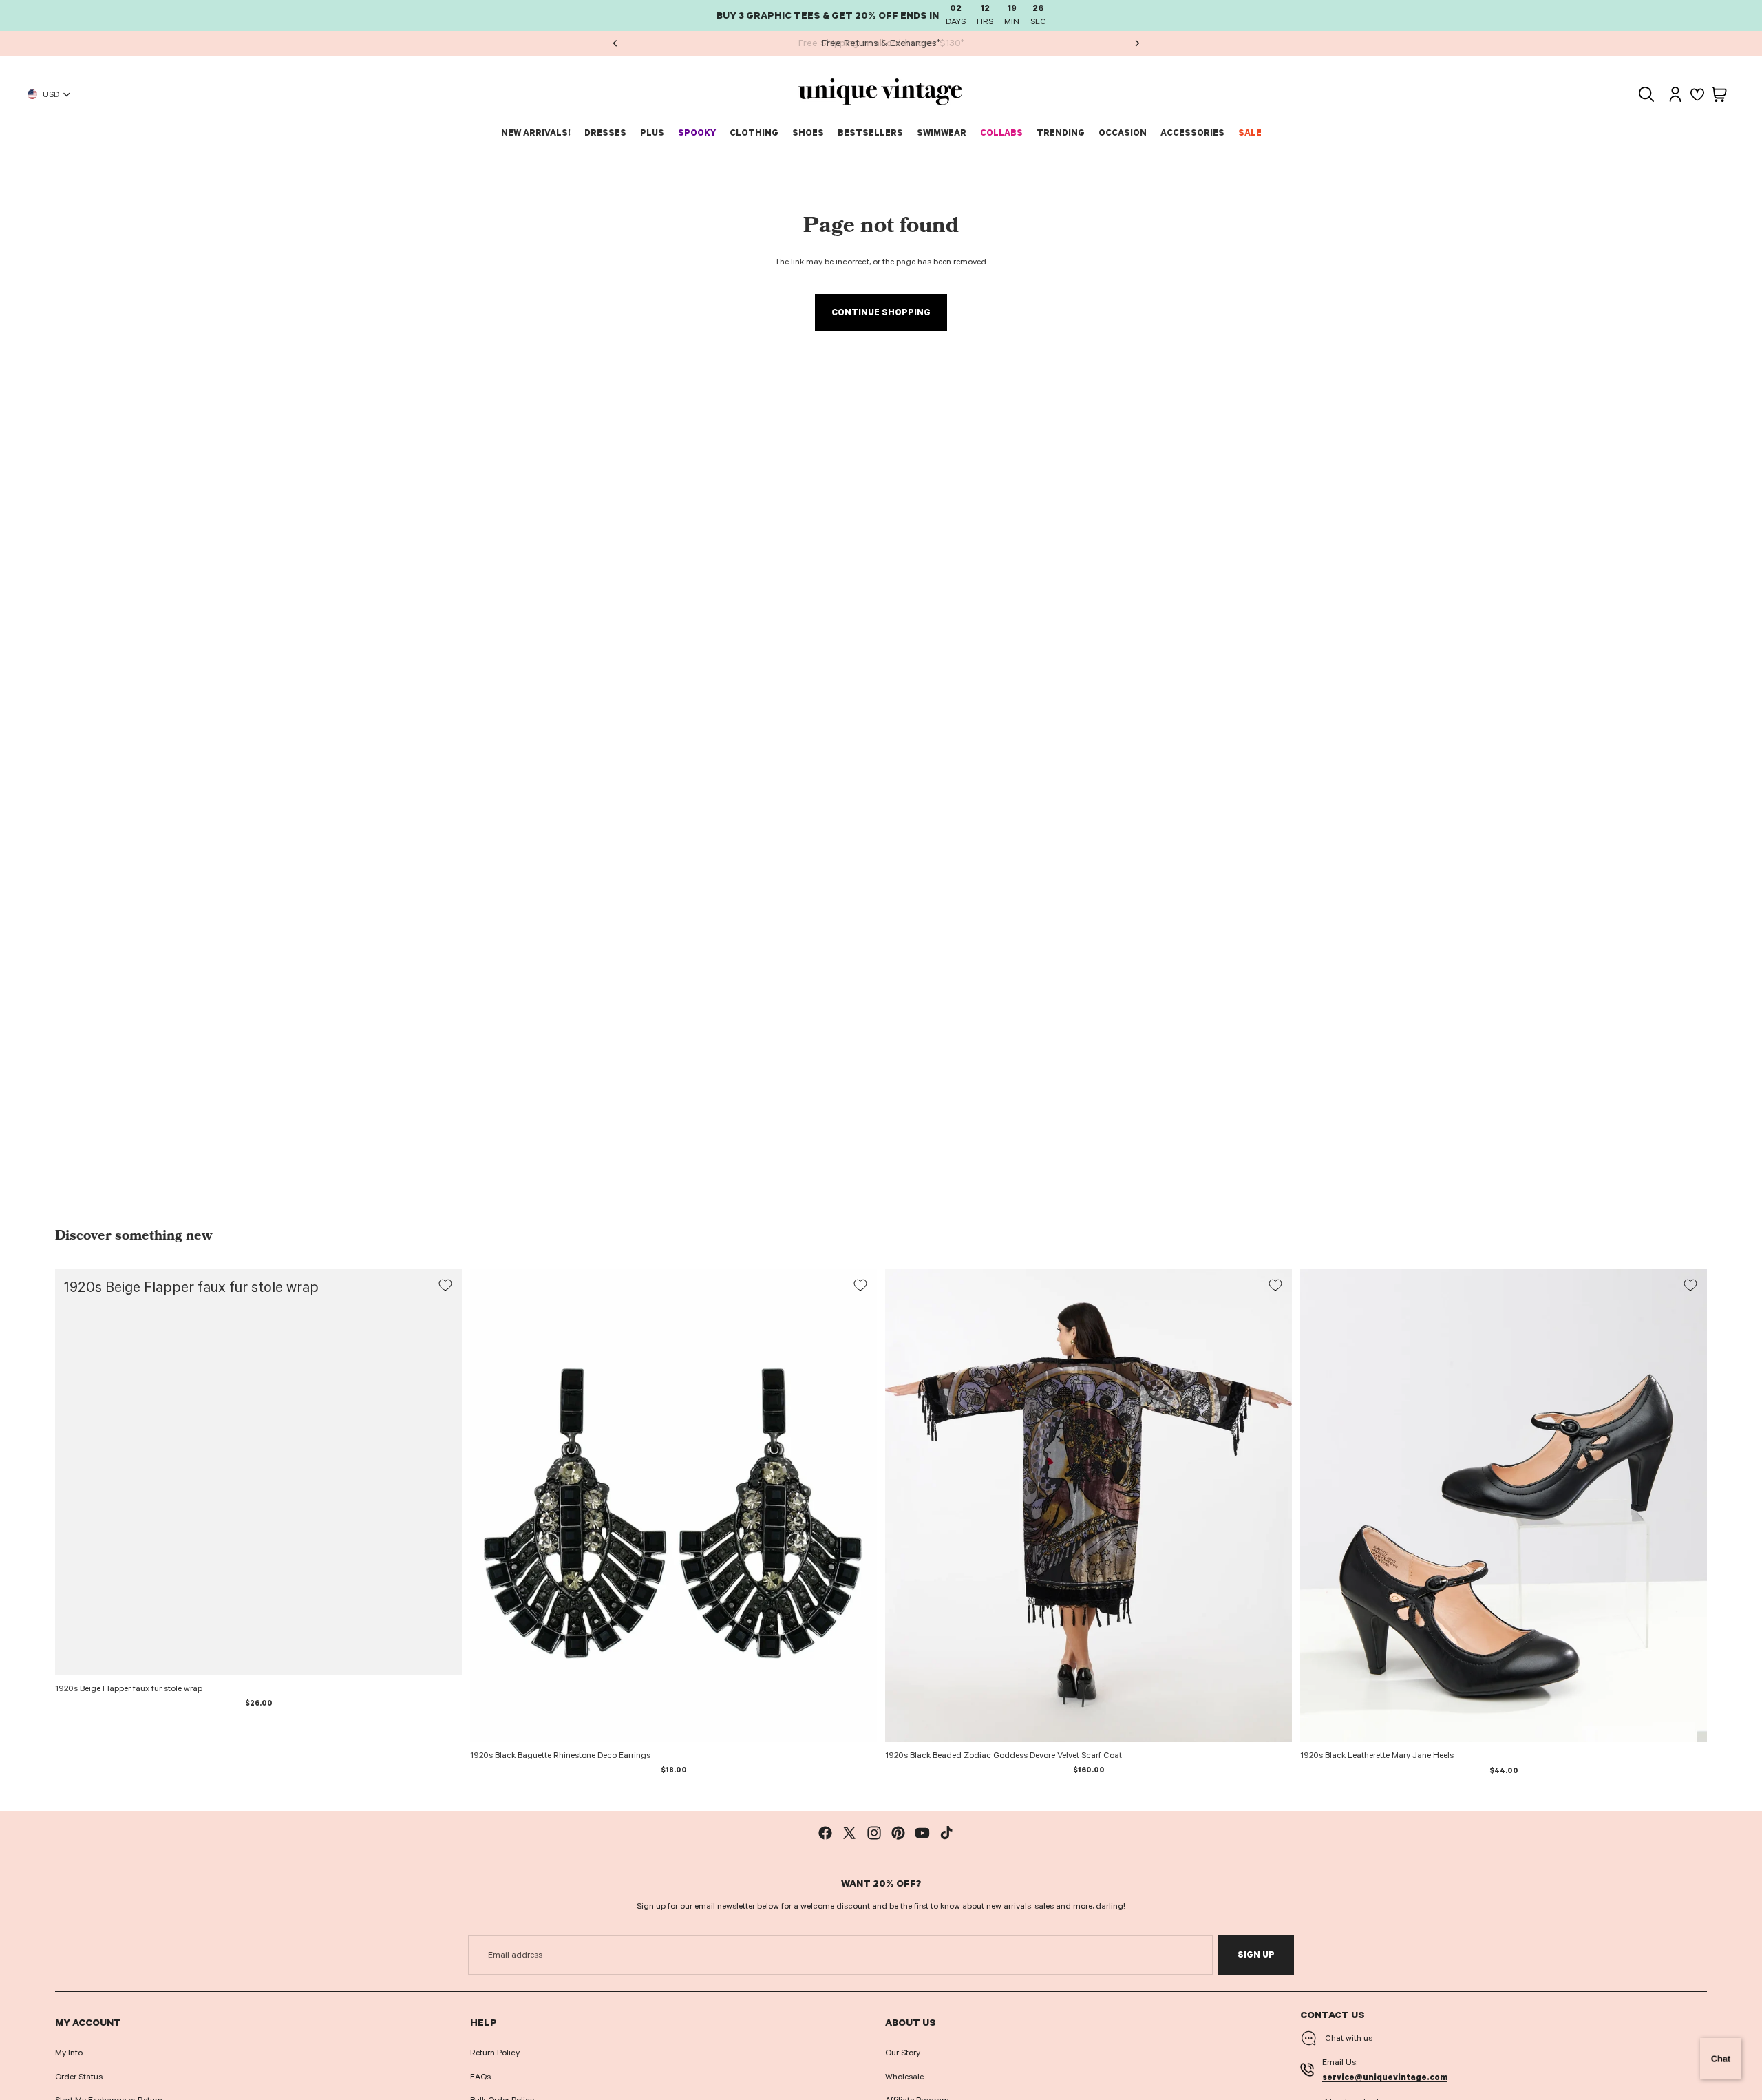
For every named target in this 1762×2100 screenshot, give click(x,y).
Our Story (903, 2053)
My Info (69, 2053)
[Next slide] (1136, 43)
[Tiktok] (946, 1833)
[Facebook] (825, 1833)
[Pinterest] (898, 1833)
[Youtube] (922, 1833)
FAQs (480, 2077)
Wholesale (904, 2077)
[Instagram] (874, 1833)
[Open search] (1646, 94)
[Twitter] (849, 1833)
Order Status (79, 2077)
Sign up (1256, 1955)
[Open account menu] (1675, 94)
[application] (1721, 2059)
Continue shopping (881, 312)
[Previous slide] (615, 43)
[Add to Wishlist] (445, 1285)
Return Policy (495, 2053)
